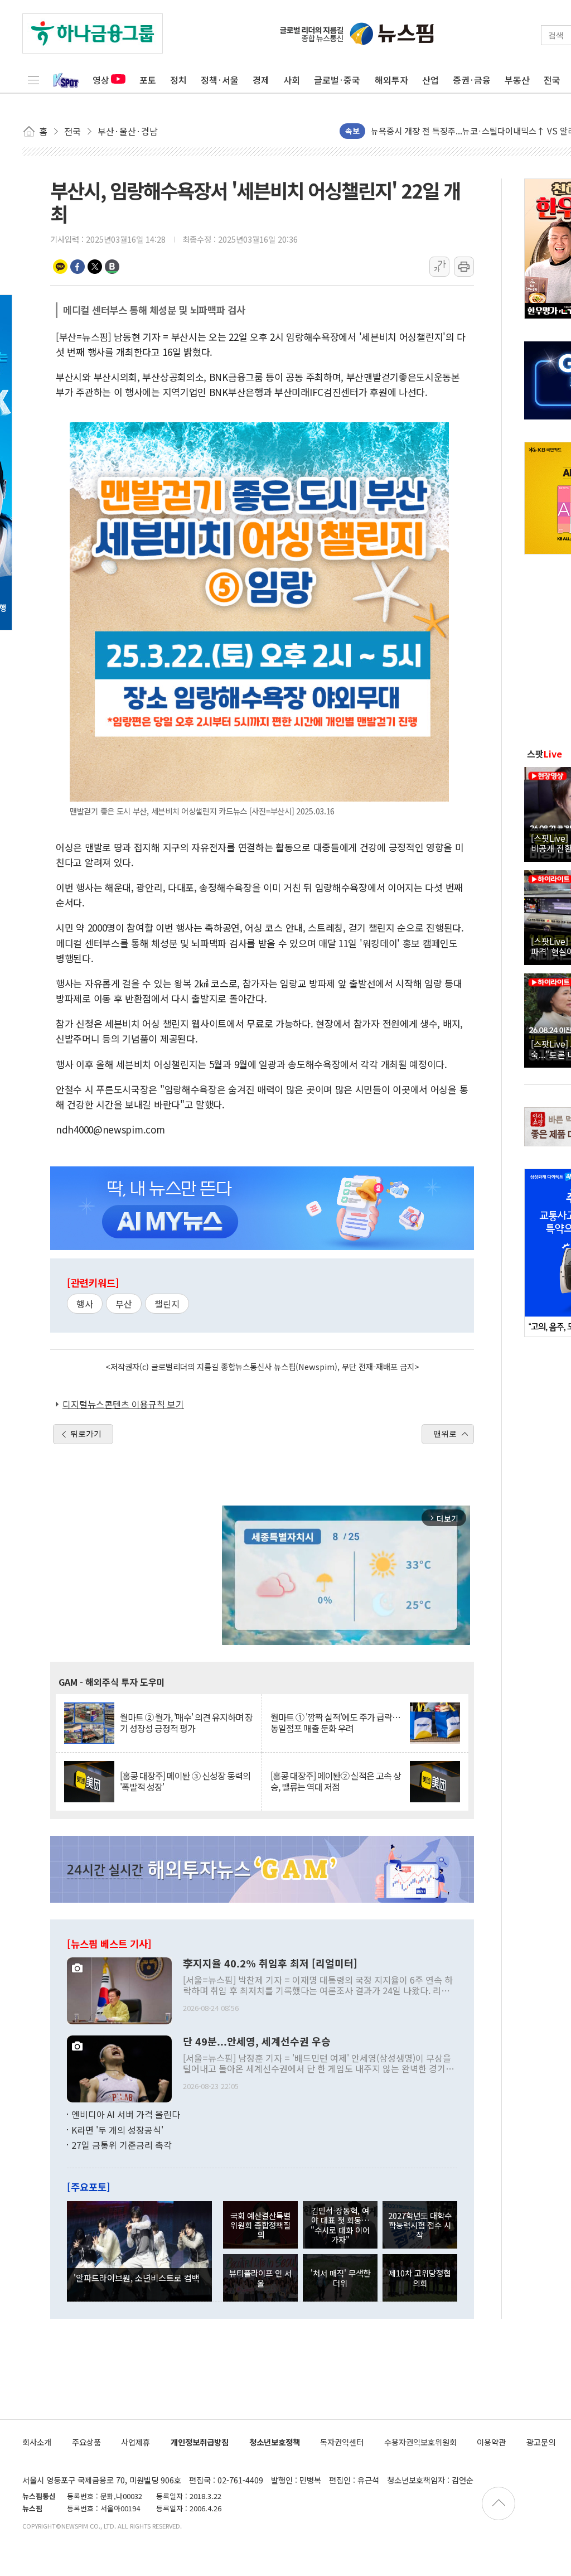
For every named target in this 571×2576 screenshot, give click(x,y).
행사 (85, 1304)
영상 (101, 80)
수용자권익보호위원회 (420, 2442)
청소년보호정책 (275, 2442)
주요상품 (86, 2442)
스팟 (545, 754)
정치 (178, 80)
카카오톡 (60, 267)
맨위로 (445, 1434)
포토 (148, 80)
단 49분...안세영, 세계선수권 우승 (257, 2042)
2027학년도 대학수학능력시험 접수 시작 (420, 2225)
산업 (430, 80)
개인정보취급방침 (200, 2442)
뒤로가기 (86, 1434)
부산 (124, 1304)
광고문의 (541, 2442)
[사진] (119, 1990)
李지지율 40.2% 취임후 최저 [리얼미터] (270, 1964)
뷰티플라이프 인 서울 (260, 2278)
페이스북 (78, 267)
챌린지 (167, 1304)
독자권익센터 (342, 2442)
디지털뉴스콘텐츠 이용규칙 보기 (123, 1404)
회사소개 (37, 2442)
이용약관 (491, 2442)
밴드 (112, 267)
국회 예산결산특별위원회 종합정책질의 (260, 2225)
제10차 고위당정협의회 (420, 2278)
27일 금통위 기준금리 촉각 (122, 2145)
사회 (292, 80)
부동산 (517, 80)
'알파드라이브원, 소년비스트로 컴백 (137, 2278)
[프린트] (464, 267)
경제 (261, 80)
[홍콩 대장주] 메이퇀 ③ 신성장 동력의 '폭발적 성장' (185, 1781)
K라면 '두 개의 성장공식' (117, 2130)
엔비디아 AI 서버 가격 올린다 (126, 2114)
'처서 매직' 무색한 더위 (340, 2278)
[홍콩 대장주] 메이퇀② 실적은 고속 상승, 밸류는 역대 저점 (336, 1781)
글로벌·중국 (337, 80)
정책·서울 (220, 80)
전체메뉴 (33, 80)
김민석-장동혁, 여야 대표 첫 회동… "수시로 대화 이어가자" (340, 2225)
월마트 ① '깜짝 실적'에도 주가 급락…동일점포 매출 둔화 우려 (335, 1723)
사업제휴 (136, 2442)
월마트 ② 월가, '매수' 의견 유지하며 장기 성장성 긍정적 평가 (186, 1723)
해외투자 (391, 80)
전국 (552, 80)
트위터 (95, 267)
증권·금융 (472, 80)
